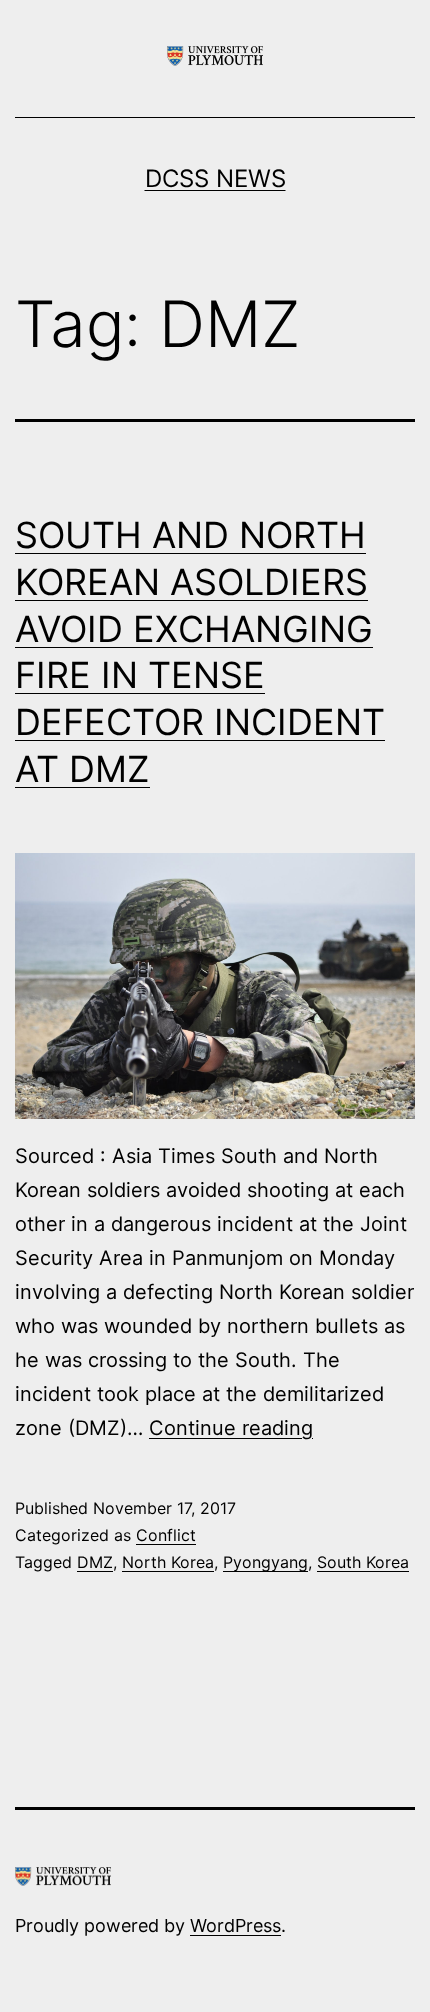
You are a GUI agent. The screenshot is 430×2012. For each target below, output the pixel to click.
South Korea (363, 1562)
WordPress (235, 1925)
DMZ (95, 1562)
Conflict (166, 1535)
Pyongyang (265, 1562)
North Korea (168, 1562)
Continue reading (231, 1428)
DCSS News (215, 178)
